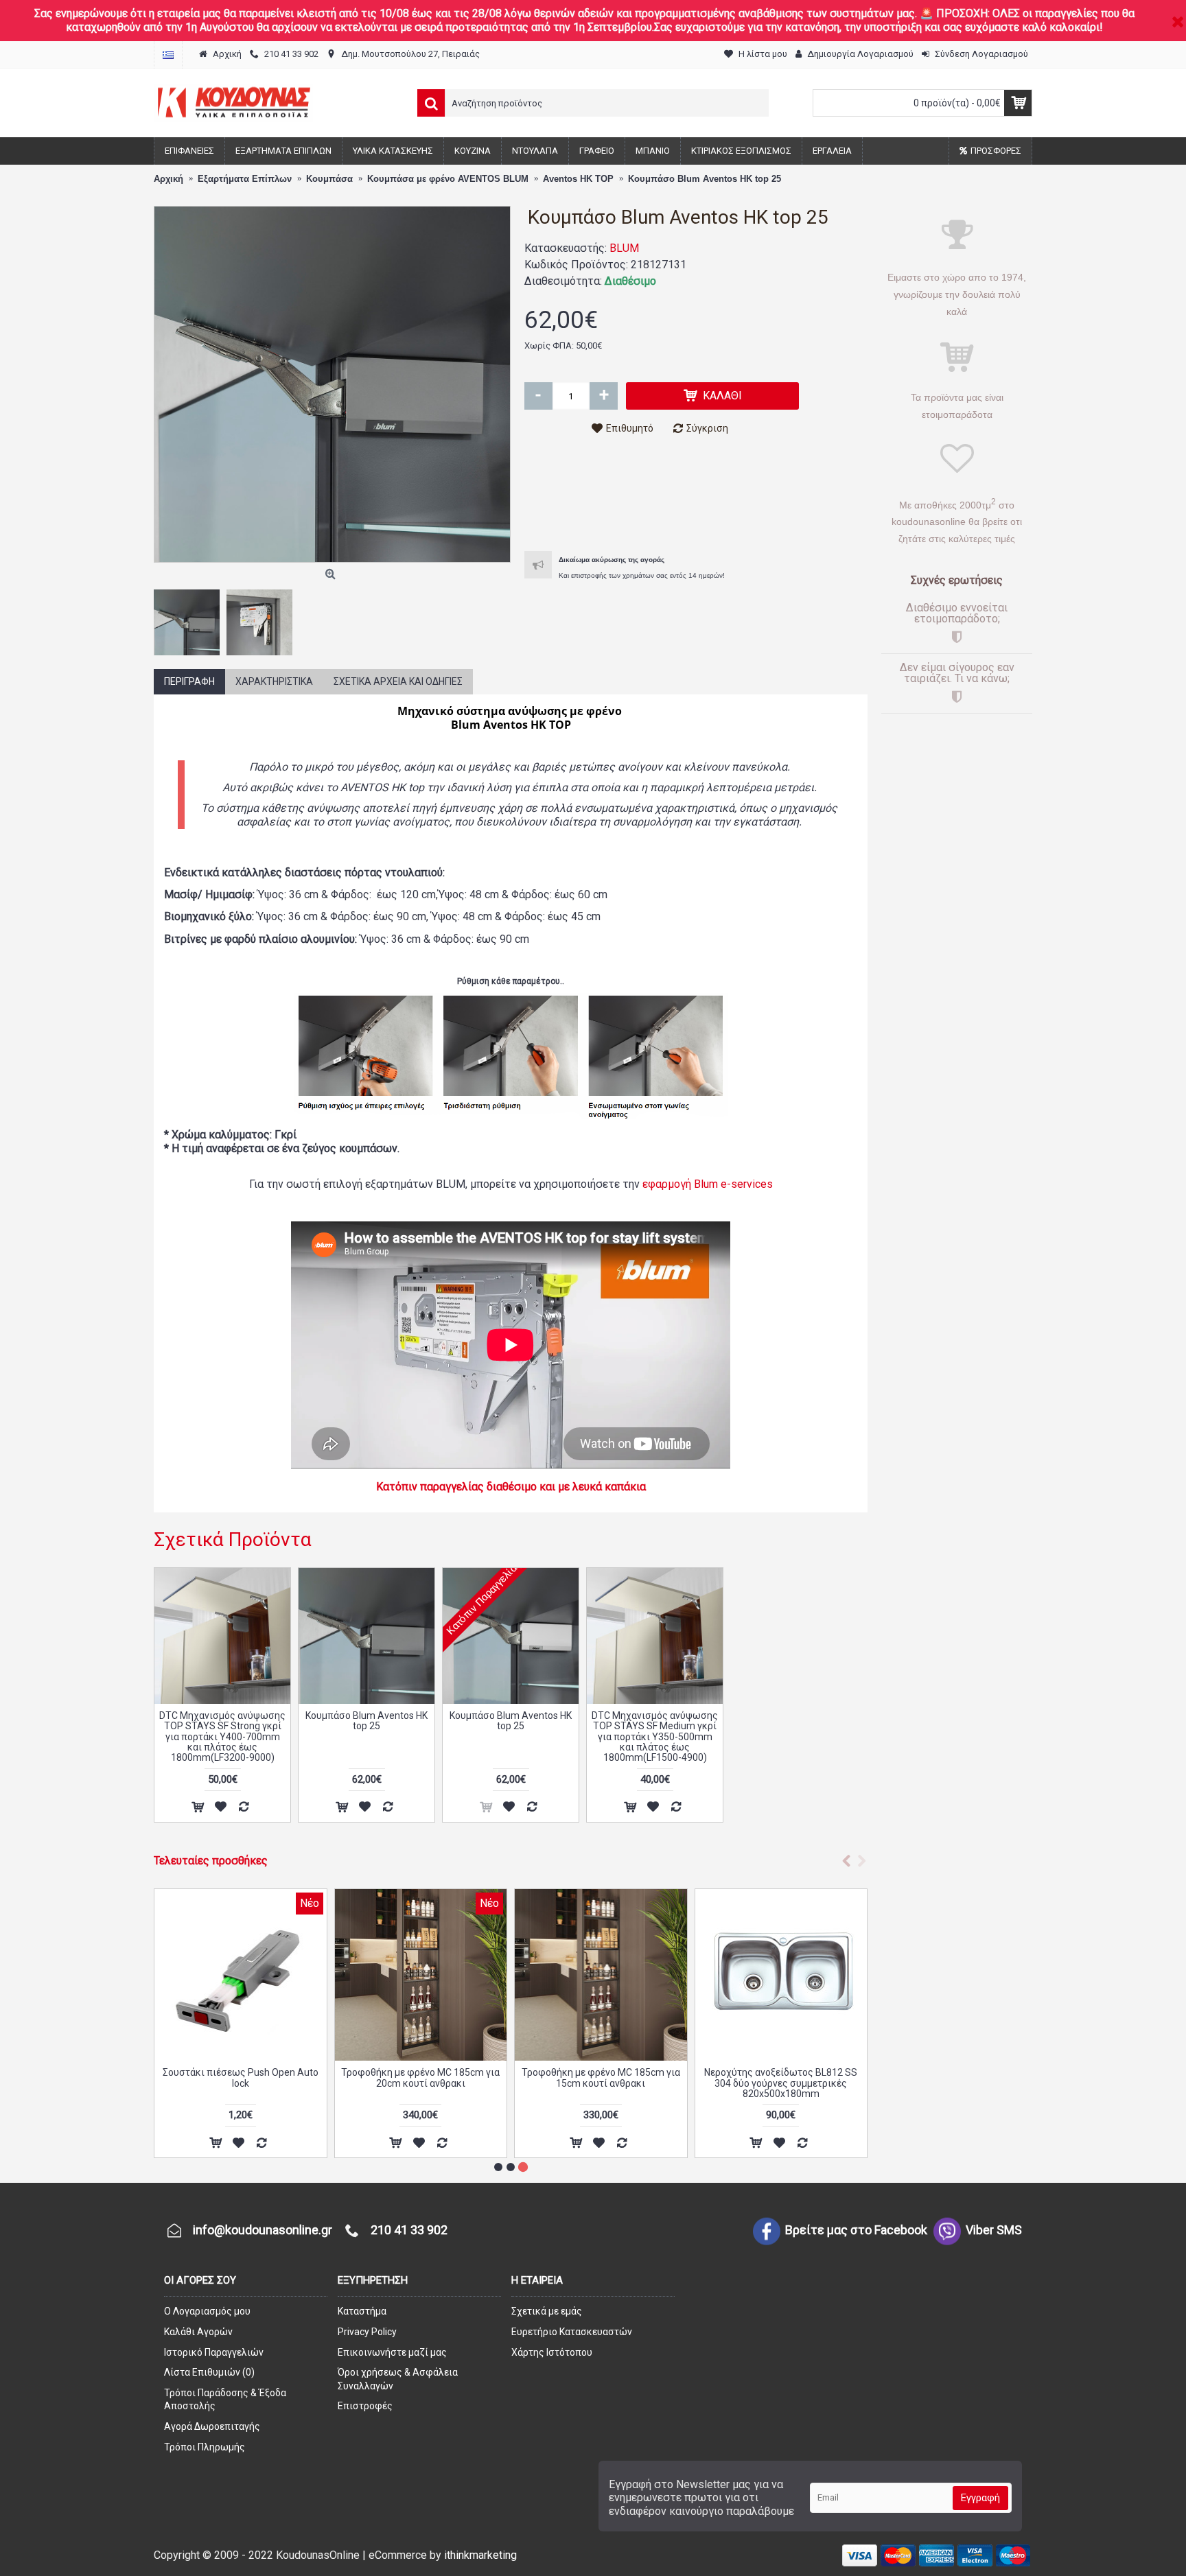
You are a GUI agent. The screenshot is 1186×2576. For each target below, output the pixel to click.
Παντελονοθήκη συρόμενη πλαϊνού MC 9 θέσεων (781, 2077)
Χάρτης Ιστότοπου (552, 2352)
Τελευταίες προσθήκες (211, 1861)
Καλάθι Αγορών (198, 2332)
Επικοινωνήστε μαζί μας (392, 2352)
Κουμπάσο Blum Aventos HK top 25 (367, 1721)
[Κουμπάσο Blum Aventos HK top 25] (332, 384)
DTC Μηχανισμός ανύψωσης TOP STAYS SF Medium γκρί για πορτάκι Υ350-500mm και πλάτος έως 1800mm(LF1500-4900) (655, 1737)
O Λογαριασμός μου (207, 2311)
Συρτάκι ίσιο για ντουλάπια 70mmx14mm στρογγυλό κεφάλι (421, 2077)
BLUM (624, 248)
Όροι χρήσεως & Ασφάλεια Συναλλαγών (398, 2379)
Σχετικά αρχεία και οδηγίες (398, 681)
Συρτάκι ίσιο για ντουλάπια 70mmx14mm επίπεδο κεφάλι (241, 2077)
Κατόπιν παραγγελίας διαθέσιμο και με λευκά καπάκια (511, 1487)
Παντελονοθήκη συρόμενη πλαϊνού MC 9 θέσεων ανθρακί (601, 2077)
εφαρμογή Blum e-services (708, 1184)
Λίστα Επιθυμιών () (209, 2372)
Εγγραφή (980, 2498)
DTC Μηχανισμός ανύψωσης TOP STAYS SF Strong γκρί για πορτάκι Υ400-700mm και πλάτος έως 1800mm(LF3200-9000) (222, 1737)
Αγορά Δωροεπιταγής (212, 2426)
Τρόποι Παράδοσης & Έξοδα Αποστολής (225, 2400)
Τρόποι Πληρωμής (205, 2447)
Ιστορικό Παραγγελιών (214, 2352)
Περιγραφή (189, 681)
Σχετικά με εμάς (547, 2311)
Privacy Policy (367, 2332)
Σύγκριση (707, 428)
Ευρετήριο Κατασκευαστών (572, 2332)
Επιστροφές (365, 2406)
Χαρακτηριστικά (274, 681)
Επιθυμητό (630, 428)
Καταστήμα (362, 2311)
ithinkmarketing (480, 2555)
